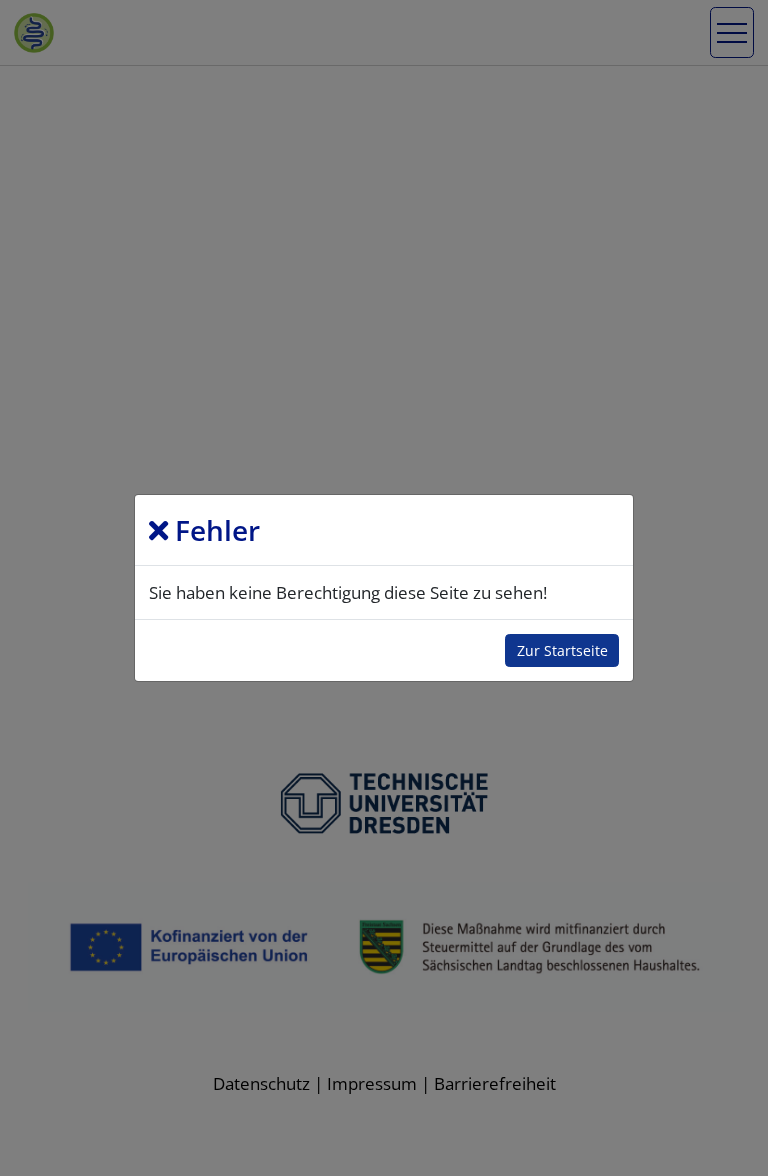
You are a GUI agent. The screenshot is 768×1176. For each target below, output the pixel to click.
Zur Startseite (562, 650)
